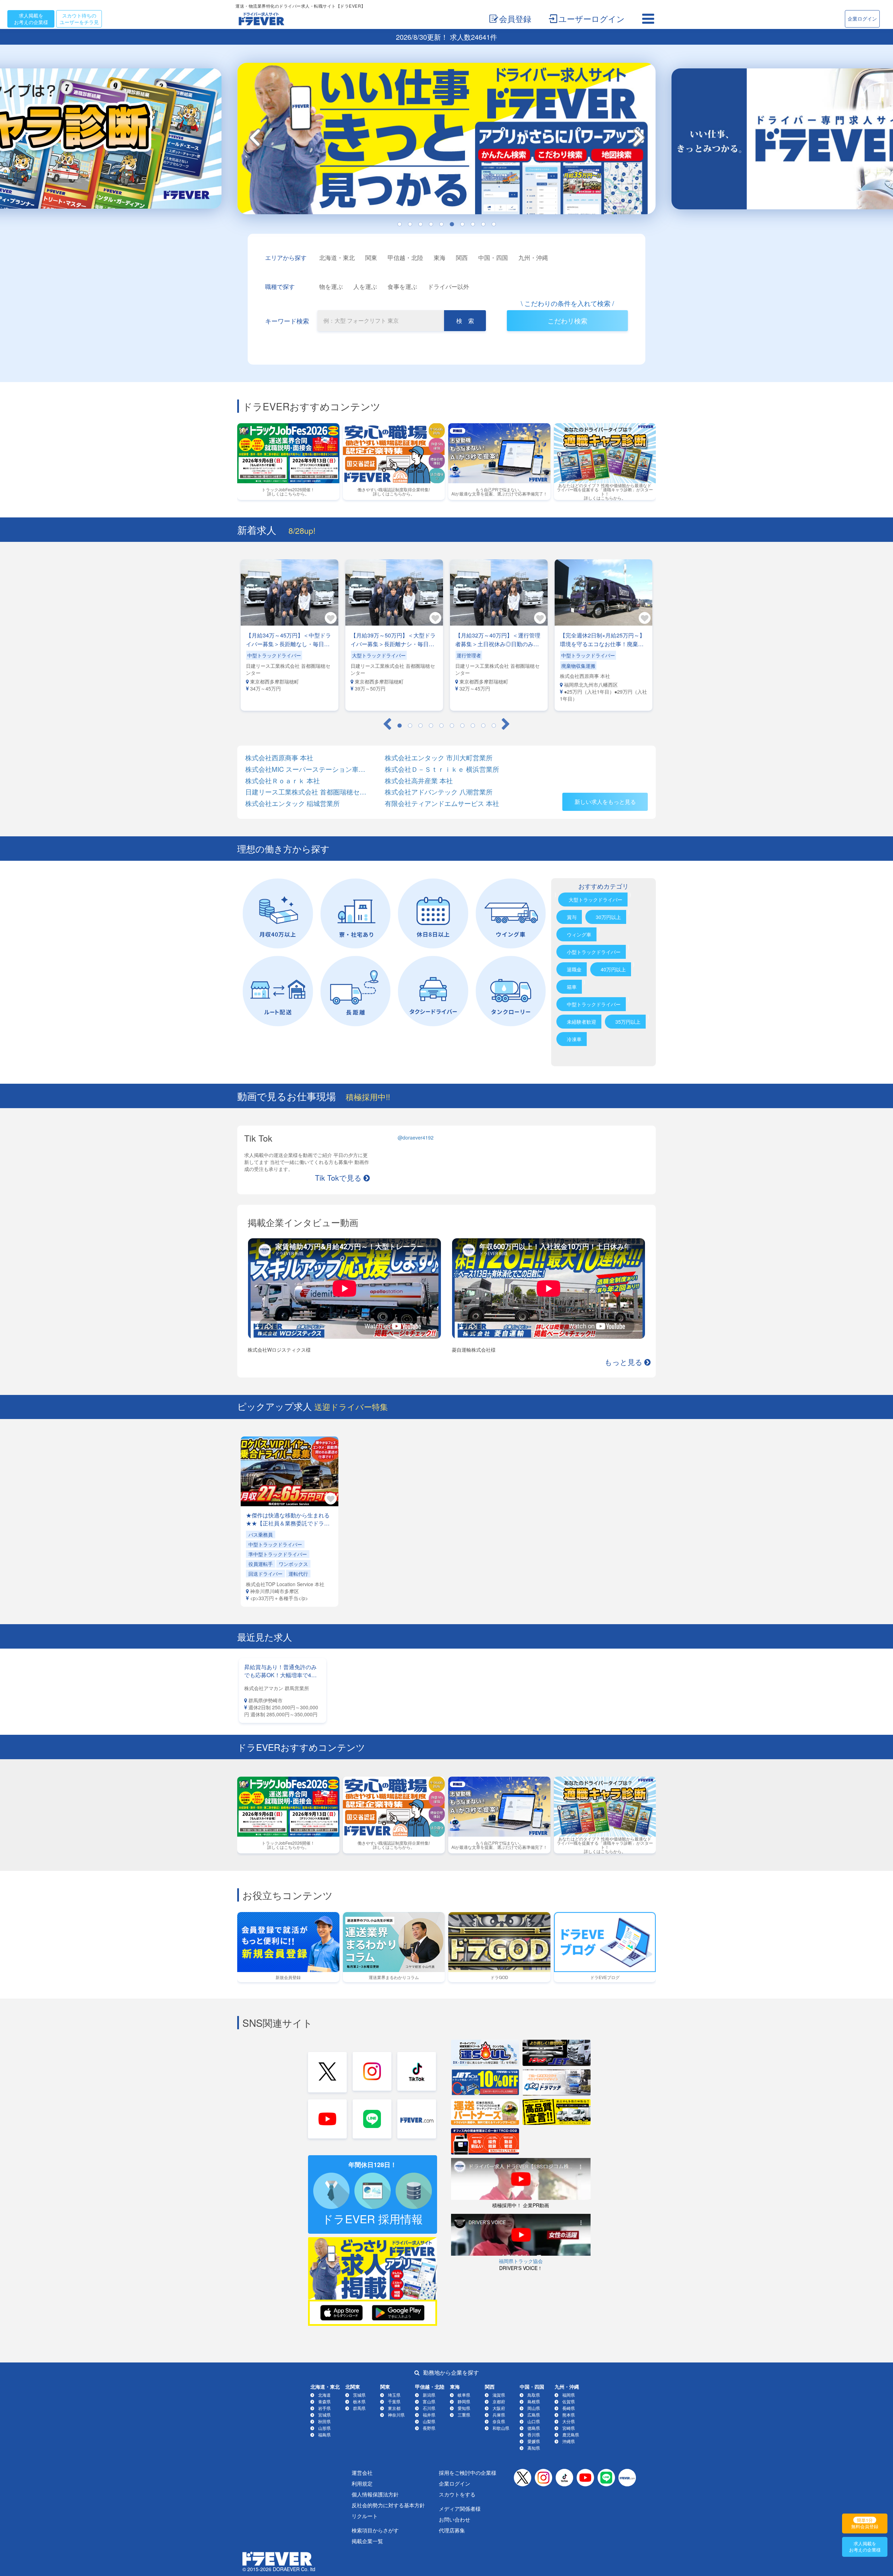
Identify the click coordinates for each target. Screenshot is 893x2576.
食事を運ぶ (402, 286)
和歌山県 (501, 2428)
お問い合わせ (455, 2519)
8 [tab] (473, 224)
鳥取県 (534, 2395)
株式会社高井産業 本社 (419, 781)
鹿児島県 (571, 2435)
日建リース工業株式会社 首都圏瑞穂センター (307, 792)
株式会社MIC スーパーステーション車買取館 (307, 769)
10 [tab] (494, 224)
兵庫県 (499, 2415)
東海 (440, 257)
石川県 (429, 2408)
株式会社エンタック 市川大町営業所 (439, 758)
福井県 (429, 2415)
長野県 (429, 2428)
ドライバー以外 (448, 286)
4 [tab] (431, 224)
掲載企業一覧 (367, 2541)
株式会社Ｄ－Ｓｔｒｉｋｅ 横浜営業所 (442, 769)
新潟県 (429, 2395)
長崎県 (569, 2408)
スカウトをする (457, 2494)
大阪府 (499, 2408)
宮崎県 (569, 2428)
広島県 (534, 2415)
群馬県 (359, 2408)
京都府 (499, 2401)
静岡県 (464, 2401)
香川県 (534, 2435)
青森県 (324, 2401)
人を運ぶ (365, 286)
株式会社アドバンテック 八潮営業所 (439, 792)
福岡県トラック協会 (521, 2261)
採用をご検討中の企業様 (468, 2473)
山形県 (324, 2428)
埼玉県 (394, 2395)
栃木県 (359, 2401)
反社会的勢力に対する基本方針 (388, 2505)
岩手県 (324, 2408)
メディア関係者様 (460, 2508)
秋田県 (324, 2421)
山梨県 (429, 2421)
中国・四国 (493, 257)
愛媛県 (534, 2441)
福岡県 (569, 2395)
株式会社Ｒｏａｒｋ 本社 (283, 781)
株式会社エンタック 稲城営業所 (292, 803)
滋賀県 (499, 2395)
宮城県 (324, 2415)
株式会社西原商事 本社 (279, 758)
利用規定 (362, 2483)
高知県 (534, 2448)
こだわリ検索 (568, 320)
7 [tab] (462, 224)
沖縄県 (569, 2441)
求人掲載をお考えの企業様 (31, 19)
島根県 (534, 2401)
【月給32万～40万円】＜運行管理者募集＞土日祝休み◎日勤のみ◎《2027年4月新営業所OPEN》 (498, 644)
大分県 (569, 2421)
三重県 (464, 2415)
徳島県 (534, 2428)
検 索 (465, 320)
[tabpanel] (446, 141)
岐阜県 (464, 2395)
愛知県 (464, 2408)
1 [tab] (399, 224)
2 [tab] (410, 224)
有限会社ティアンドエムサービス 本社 (442, 803)
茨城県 (359, 2395)
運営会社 (362, 2473)
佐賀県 (569, 2401)
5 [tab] (441, 224)
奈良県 (499, 2421)
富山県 (429, 2401)
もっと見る (624, 1361)
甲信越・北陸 (405, 257)
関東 (371, 257)
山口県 (534, 2421)
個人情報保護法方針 (375, 2494)
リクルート (365, 2516)
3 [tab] (420, 224)
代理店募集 (452, 2530)
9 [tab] (483, 224)
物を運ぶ (331, 286)
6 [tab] (452, 224)
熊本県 (569, 2415)
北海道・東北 (337, 257)
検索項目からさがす (375, 2530)
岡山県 (534, 2408)
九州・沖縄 (533, 257)
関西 (462, 257)
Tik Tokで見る (338, 1177)
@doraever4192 (416, 1137)
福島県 (324, 2435)
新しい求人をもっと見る (605, 802)
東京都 (394, 2408)
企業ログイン (862, 18)
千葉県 (394, 2401)
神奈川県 (396, 2415)
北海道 (324, 2395)
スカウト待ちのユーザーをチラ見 (79, 19)
